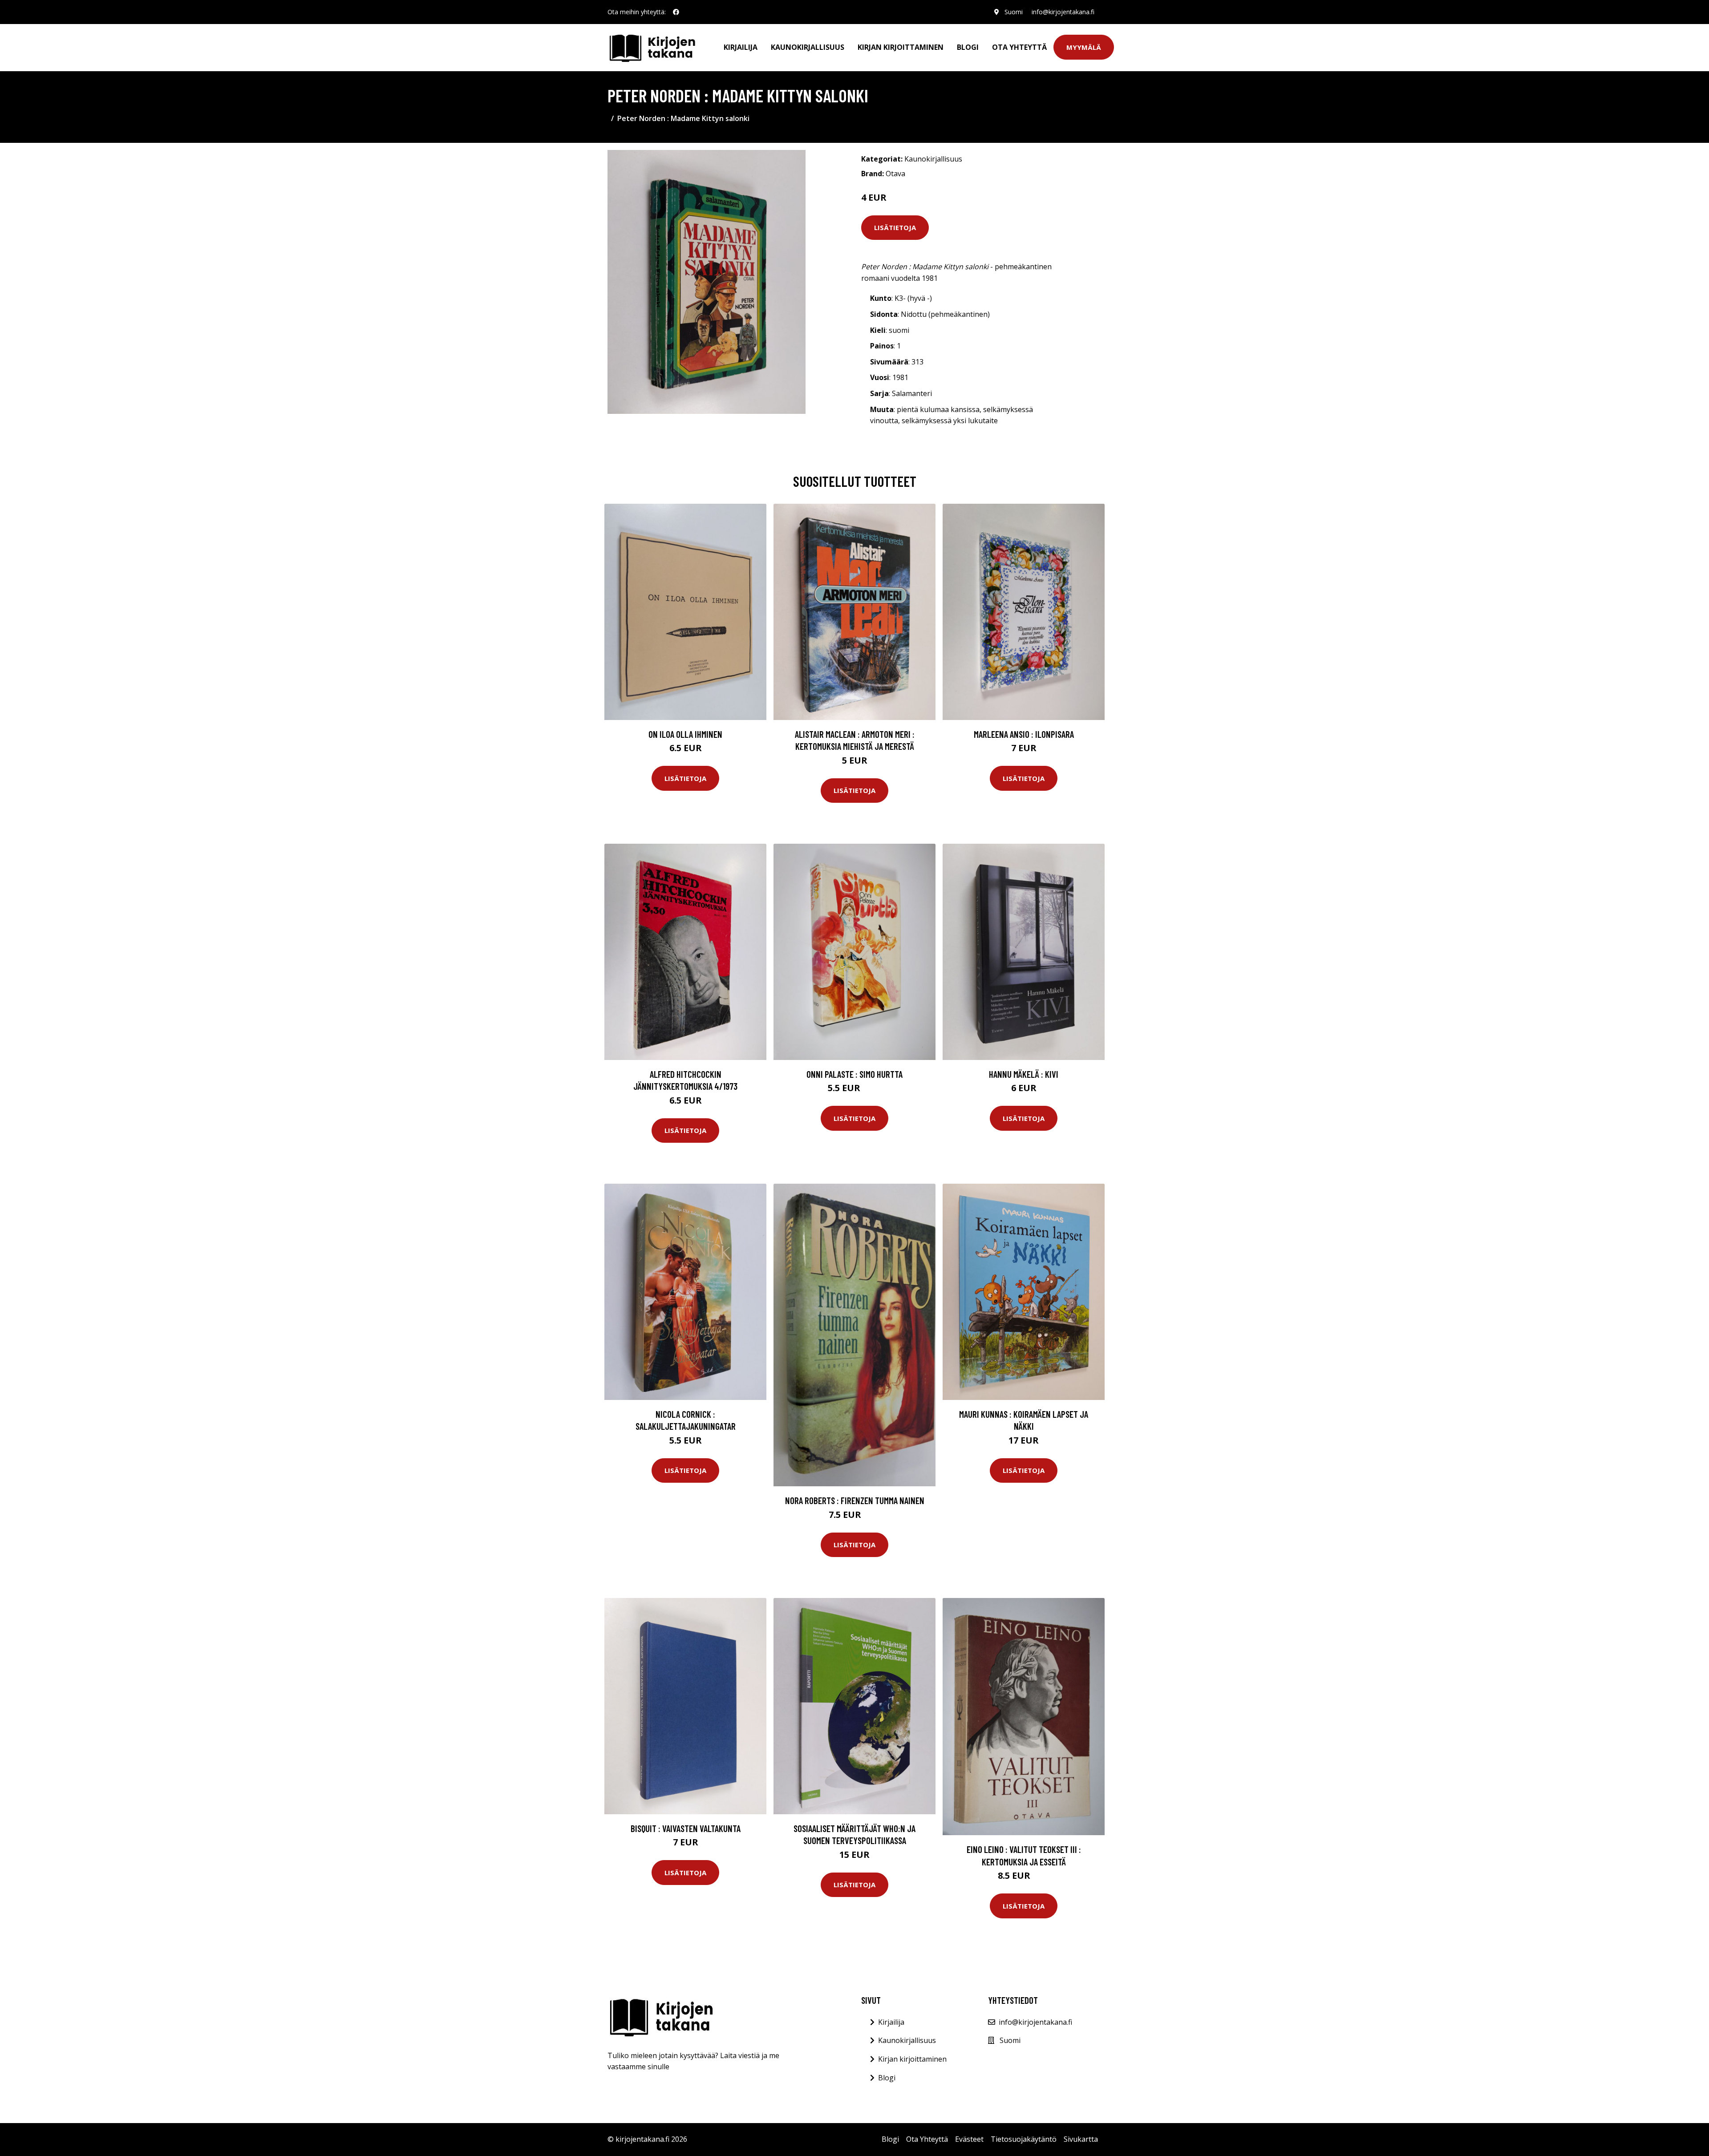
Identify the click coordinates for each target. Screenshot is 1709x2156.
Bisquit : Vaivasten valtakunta (686, 1828)
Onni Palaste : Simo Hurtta (854, 1074)
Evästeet (969, 2139)
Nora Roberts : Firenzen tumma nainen (855, 1500)
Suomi (1014, 12)
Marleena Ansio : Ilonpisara (1024, 734)
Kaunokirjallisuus (808, 47)
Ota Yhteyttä (1019, 47)
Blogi (968, 47)
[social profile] (676, 12)
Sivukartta (1081, 2139)
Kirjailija (741, 47)
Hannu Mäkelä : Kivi (1024, 1074)
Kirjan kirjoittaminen (901, 47)
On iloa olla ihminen (685, 734)
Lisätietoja (895, 227)
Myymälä (1084, 47)
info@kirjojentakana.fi (1063, 12)
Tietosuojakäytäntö (1024, 2139)
